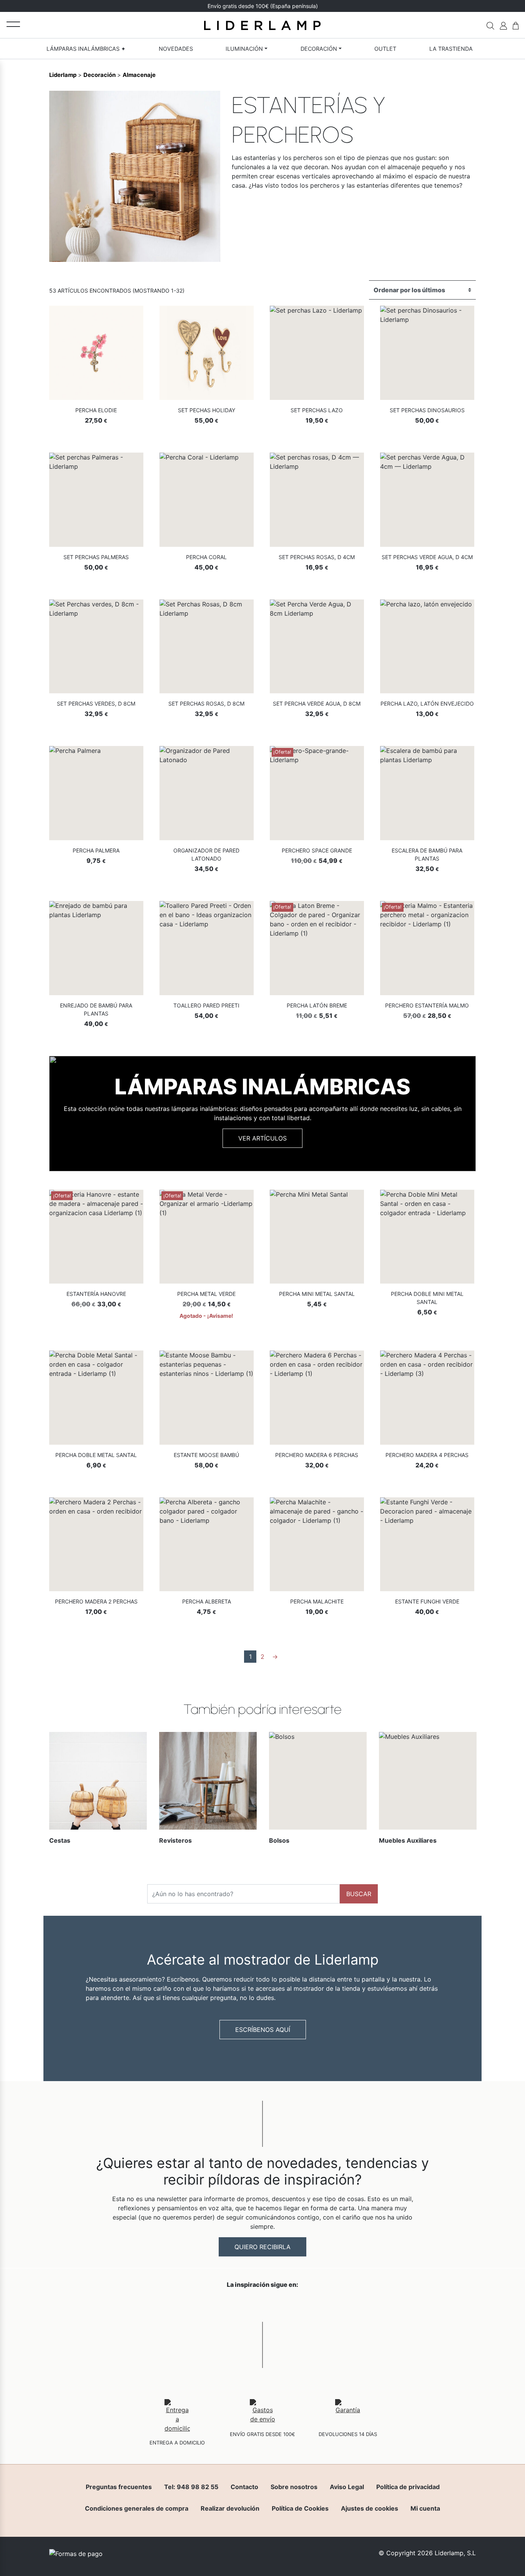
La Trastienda (451, 49)
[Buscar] (490, 25)
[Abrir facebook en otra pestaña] (219, 2305)
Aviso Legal (347, 2487)
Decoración (319, 49)
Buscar (359, 1894)
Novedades (176, 49)
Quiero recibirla (262, 2247)
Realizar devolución (230, 2508)
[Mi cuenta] (503, 25)
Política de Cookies (300, 2508)
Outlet (385, 49)
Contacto (244, 2487)
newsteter (282, 6)
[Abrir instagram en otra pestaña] (262, 2305)
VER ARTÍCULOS (262, 1138)
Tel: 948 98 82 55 (191, 2487)
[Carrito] (516, 25)
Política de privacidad (408, 2487)
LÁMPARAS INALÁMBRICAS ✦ (86, 49)
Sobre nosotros (294, 2487)
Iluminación (244, 49)
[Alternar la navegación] (13, 24)
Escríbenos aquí (263, 2030)
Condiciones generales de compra (137, 2508)
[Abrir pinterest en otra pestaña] (306, 2305)
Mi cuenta (425, 2508)
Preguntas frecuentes (119, 2487)
